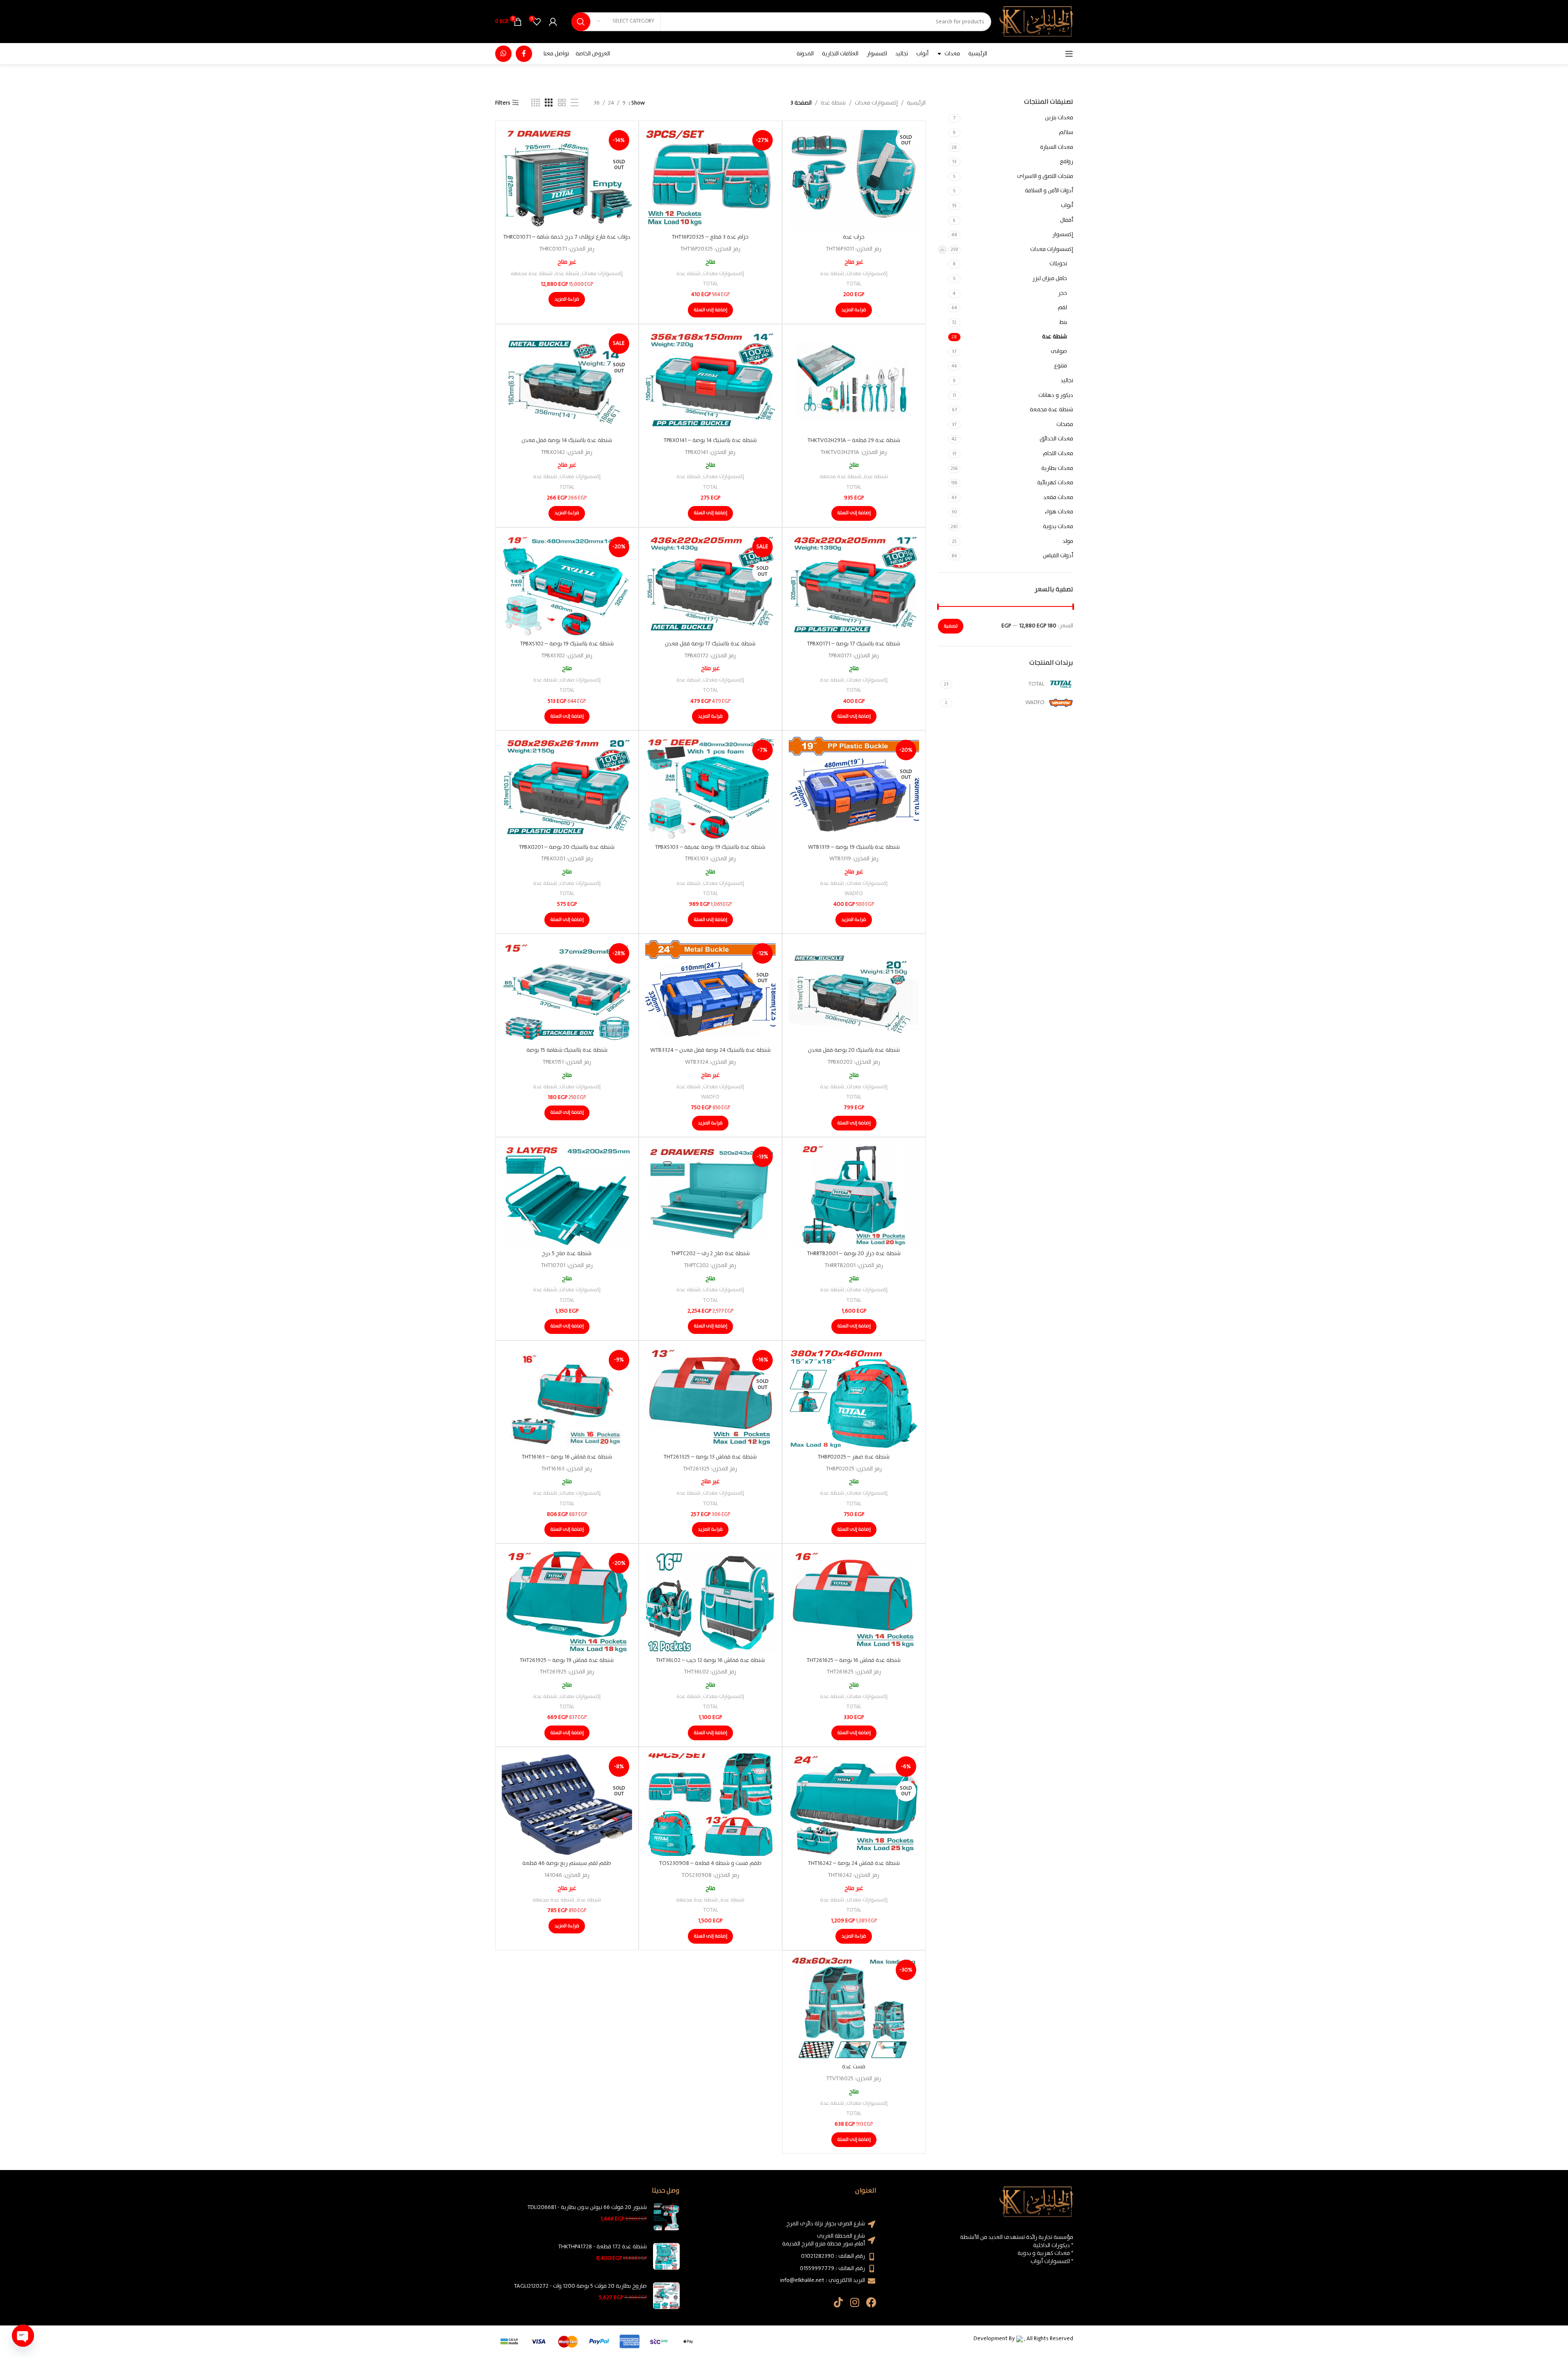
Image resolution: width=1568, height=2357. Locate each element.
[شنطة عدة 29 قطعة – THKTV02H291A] (854, 382)
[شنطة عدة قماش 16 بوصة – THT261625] (854, 1601)
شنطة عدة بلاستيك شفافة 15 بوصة (567, 1050)
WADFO (854, 894)
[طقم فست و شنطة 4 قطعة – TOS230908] (710, 1805)
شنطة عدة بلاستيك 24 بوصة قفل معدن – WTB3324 (710, 1050)
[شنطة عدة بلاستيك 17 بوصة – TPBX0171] (854, 585)
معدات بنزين (1059, 118)
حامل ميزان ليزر (1050, 278)
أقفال (1067, 220)
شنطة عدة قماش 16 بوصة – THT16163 (567, 1457)
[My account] (553, 22)
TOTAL (854, 284)
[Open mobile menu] (1069, 54)
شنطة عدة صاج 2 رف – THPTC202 (710, 1254)
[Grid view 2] (562, 103)
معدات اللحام (1058, 454)
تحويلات (1058, 264)
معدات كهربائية (1055, 483)
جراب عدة (854, 237)
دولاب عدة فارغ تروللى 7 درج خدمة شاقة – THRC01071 (567, 237)
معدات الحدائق (1056, 439)
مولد (1068, 541)
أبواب (1067, 205)
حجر (1063, 293)
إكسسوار (1063, 235)
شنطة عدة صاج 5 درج (567, 1254)
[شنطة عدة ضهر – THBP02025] (854, 1398)
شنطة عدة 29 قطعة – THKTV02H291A (854, 440)
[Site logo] (1036, 21)
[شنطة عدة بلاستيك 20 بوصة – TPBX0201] (567, 788)
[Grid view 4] (536, 103)
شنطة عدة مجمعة (1051, 410)
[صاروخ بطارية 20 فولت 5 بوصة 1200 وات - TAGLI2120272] (666, 2296)
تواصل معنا (556, 54)
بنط (1063, 322)
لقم (1062, 308)
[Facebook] (871, 2302)
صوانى (1059, 351)
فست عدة (854, 2067)
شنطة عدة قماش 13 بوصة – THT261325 (710, 1457)
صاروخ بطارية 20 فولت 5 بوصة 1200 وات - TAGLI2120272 (580, 2286)
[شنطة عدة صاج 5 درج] (567, 1195)
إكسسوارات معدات (1052, 249)
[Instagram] (855, 2302)
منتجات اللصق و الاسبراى (1045, 176)
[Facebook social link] (524, 54)
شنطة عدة (1055, 337)
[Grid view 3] (549, 103)
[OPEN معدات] (940, 54)
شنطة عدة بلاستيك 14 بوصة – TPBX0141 (710, 440)
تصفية (951, 626)
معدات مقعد (1058, 497)
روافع (1066, 162)
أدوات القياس (1058, 556)
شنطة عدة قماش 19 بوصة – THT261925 (567, 1660)
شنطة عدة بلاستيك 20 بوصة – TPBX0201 (567, 847)
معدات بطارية (1057, 468)
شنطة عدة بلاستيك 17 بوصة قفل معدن (710, 644)
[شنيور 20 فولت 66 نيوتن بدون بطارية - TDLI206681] (666, 2217)
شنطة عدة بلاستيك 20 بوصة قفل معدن (854, 1050)
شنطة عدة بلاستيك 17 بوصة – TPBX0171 (854, 644)
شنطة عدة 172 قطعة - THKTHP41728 (603, 2247)
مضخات (1065, 424)
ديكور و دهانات (1056, 395)
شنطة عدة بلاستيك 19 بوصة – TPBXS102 (567, 644)
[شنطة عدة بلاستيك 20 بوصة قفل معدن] (854, 992)
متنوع (1061, 366)
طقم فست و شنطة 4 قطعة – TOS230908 (710, 1863)
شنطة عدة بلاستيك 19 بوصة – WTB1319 (854, 847)
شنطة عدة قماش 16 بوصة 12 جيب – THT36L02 (710, 1660)
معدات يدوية (1058, 527)
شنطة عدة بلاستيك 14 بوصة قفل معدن (567, 440)
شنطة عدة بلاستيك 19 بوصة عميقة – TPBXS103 (710, 847)
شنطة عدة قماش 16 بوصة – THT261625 (854, 1660)
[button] (710, 310)
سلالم (1066, 132)
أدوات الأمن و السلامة (1049, 191)
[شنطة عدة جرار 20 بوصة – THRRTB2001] (854, 1195)
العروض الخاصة (593, 54)
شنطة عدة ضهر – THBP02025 (854, 1457)
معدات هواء (1059, 512)
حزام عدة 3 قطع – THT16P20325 (710, 237)
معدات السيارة (1057, 147)
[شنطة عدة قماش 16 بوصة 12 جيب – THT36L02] (710, 1601)
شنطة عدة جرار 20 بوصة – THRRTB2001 (854, 1254)
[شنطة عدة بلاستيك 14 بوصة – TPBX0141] (710, 382)
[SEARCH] (581, 22)
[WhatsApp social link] (503, 54)
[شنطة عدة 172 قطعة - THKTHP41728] (666, 2256)
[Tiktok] (839, 2302)
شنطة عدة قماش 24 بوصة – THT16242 (854, 1863)
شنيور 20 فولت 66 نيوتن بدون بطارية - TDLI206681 (587, 2208)
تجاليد (1067, 381)
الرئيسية (916, 103)
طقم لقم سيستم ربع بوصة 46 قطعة (567, 1863)
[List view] (575, 103)
